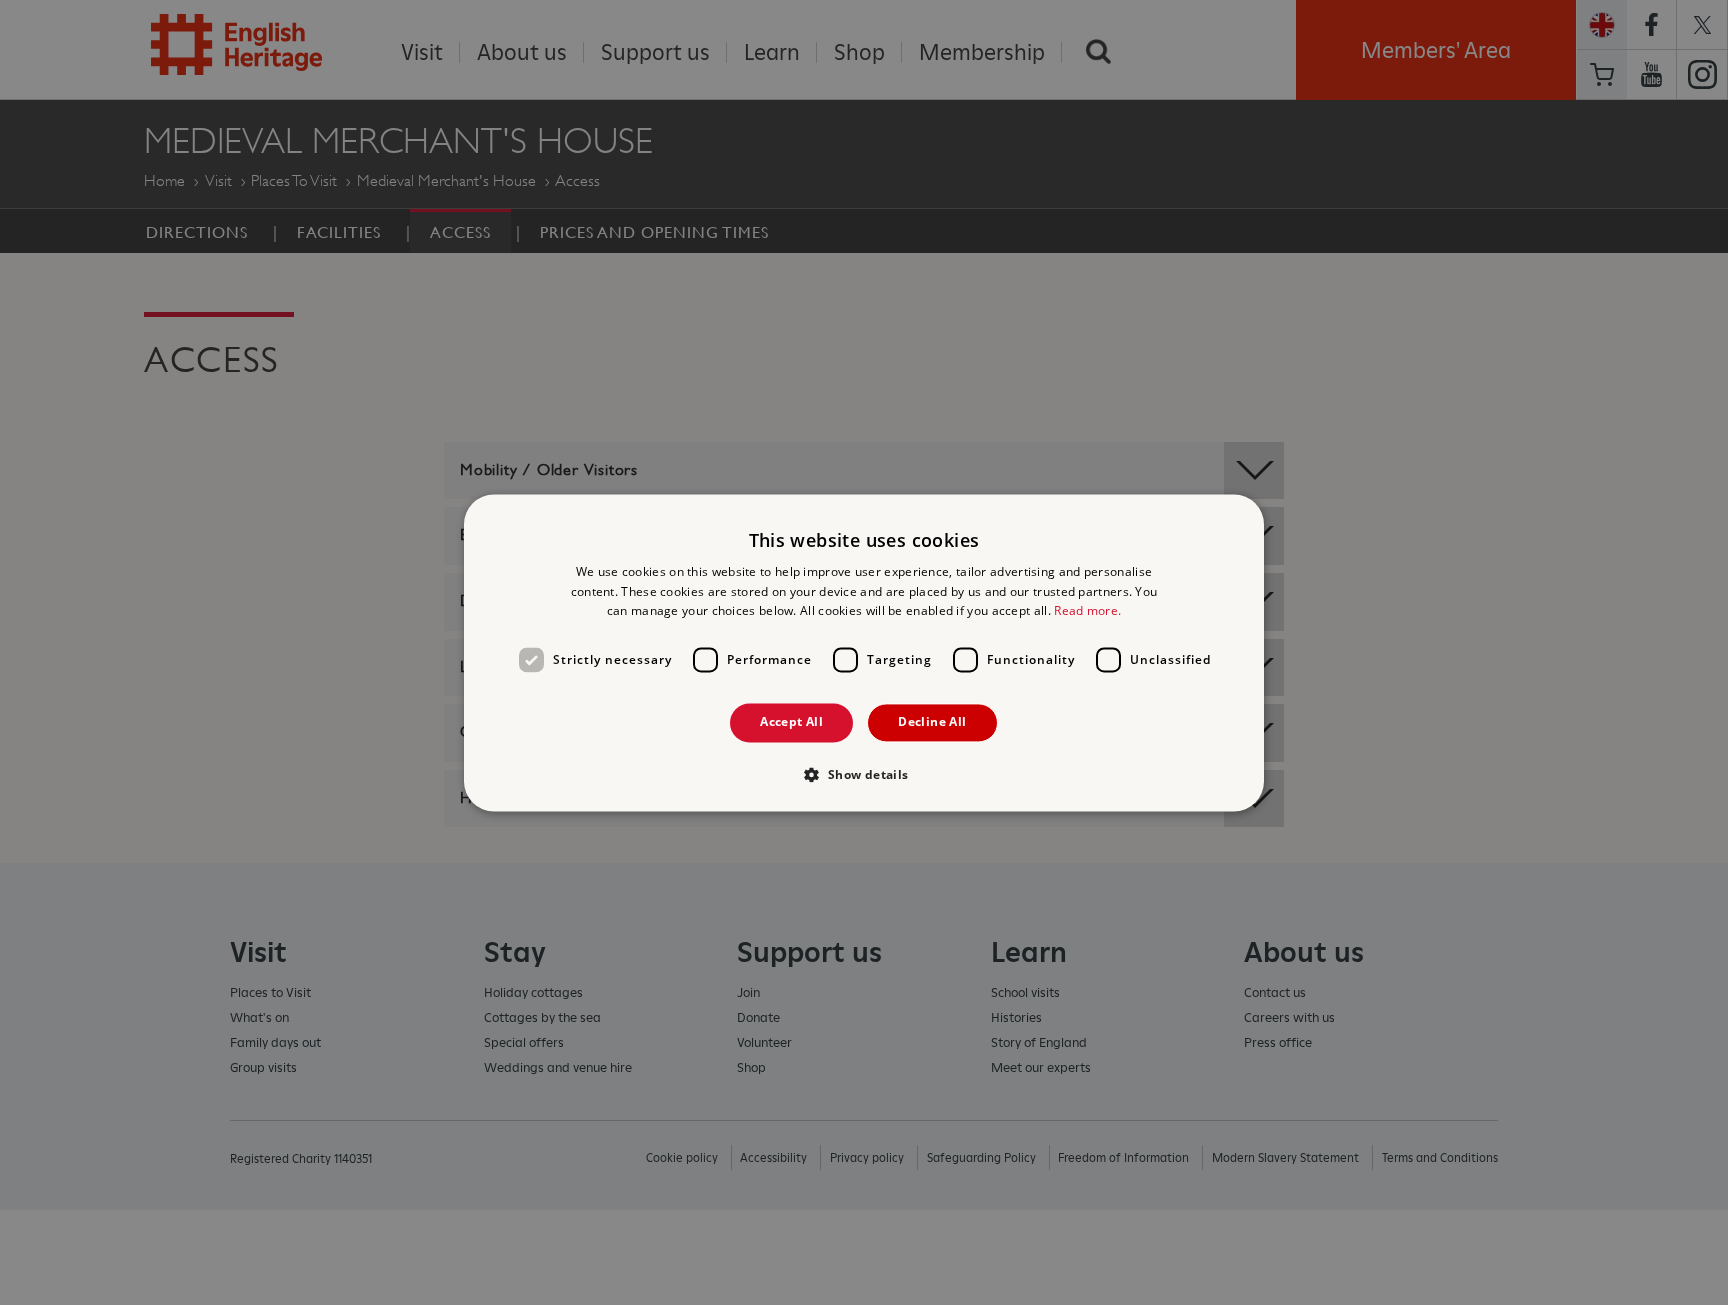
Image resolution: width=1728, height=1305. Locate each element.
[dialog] (864, 652)
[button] (863, 774)
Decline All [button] (932, 722)
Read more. (1087, 611)
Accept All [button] (791, 722)
